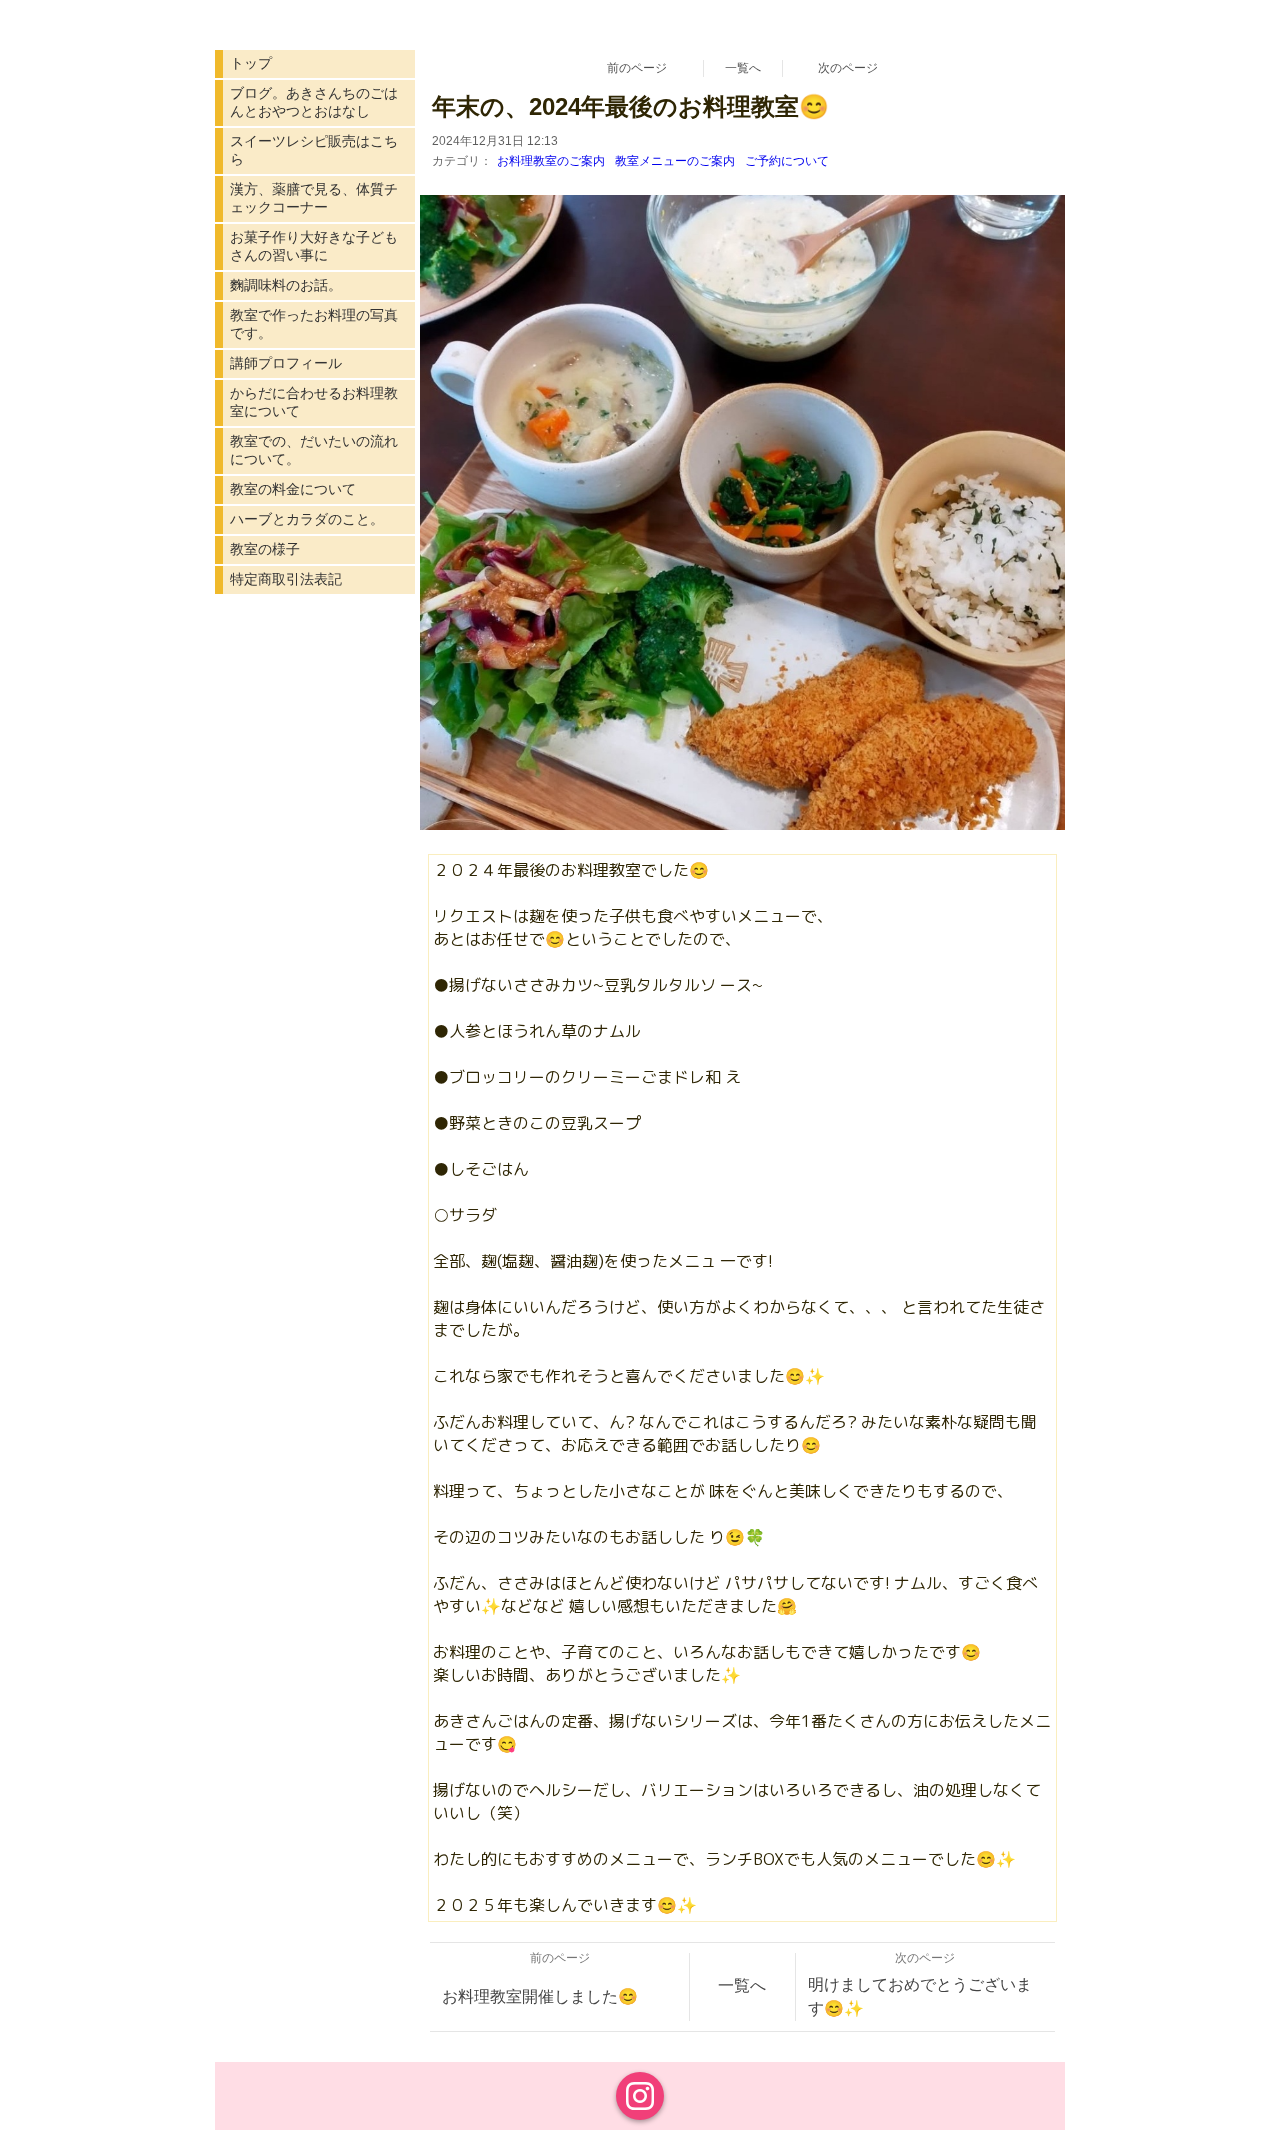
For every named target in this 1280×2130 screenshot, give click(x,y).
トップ (251, 63)
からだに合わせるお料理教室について (314, 402)
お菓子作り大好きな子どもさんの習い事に (314, 246)
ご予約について (787, 161)
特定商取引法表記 (286, 579)
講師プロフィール (286, 363)
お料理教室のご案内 (551, 161)
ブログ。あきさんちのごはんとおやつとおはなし (314, 102)
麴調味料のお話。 (286, 285)
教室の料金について (293, 489)
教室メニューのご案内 (675, 161)
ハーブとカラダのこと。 (307, 519)
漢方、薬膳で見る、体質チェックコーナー (314, 198)
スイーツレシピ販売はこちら (314, 150)
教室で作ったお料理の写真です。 (314, 324)
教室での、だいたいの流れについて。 (314, 450)
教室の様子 (265, 549)
